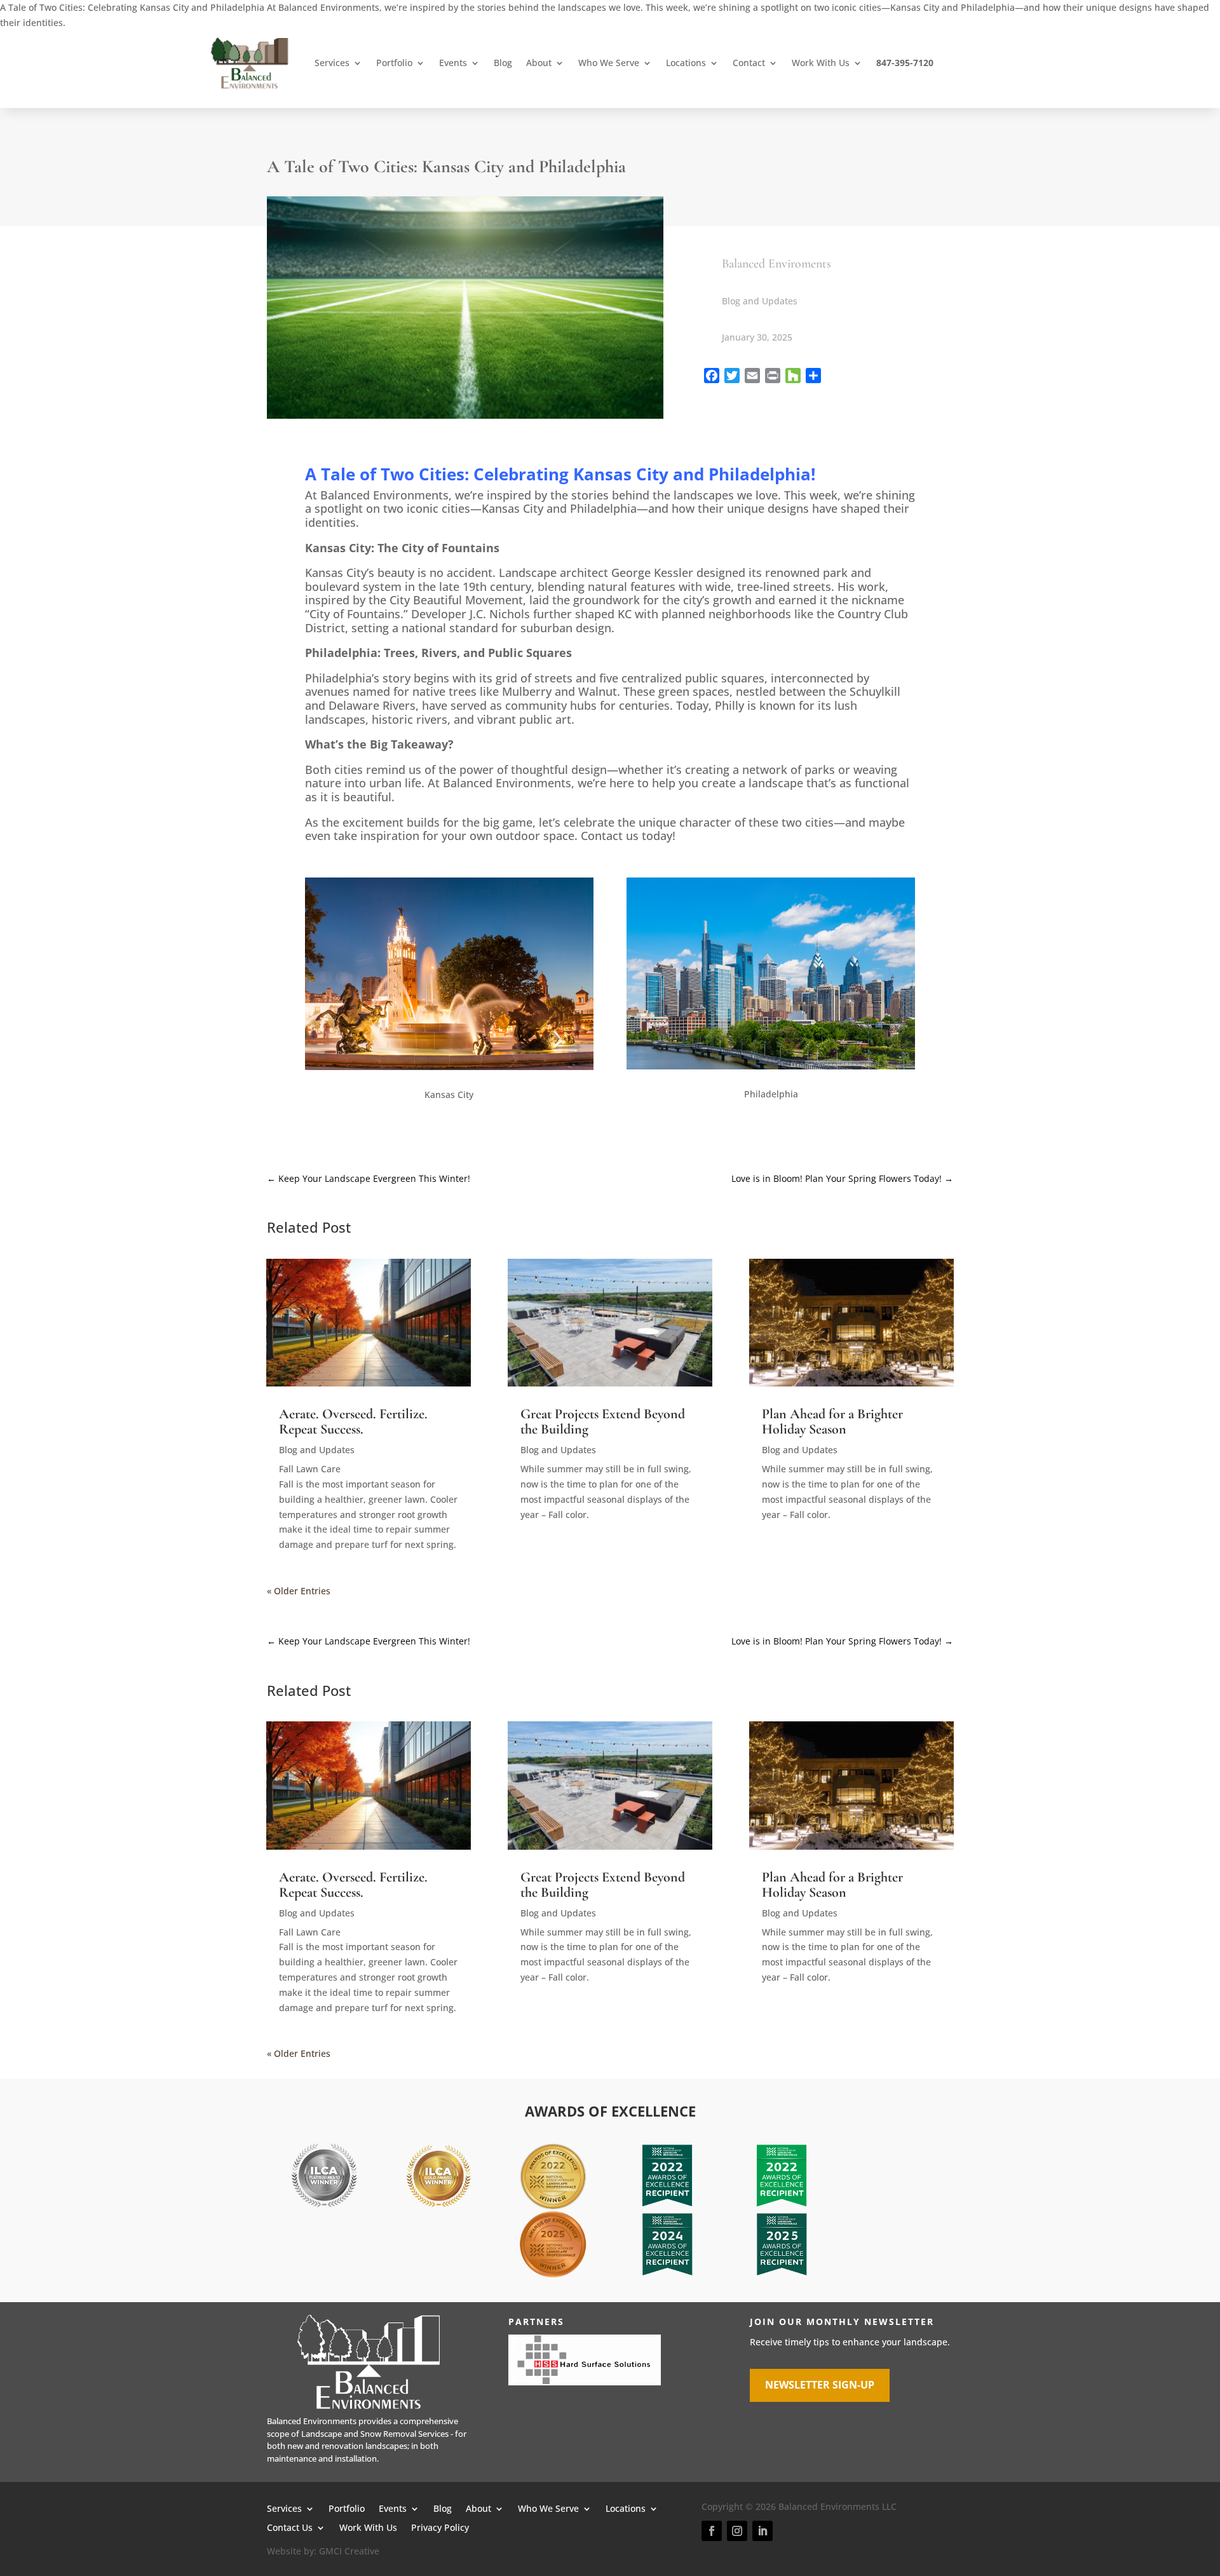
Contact (749, 63)
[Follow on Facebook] (712, 2531)
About (539, 63)
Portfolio (394, 63)
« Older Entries (299, 1591)
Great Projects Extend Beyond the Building (603, 1421)
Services (332, 63)
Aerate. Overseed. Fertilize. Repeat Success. (353, 1421)
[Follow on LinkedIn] (762, 2531)
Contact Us (290, 2527)
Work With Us (821, 63)
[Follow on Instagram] (737, 2531)
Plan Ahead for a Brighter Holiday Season (832, 1421)
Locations (686, 63)
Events (453, 63)
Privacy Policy (440, 2527)
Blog (503, 63)
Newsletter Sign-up (820, 2385)
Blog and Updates (760, 301)
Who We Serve (609, 63)
